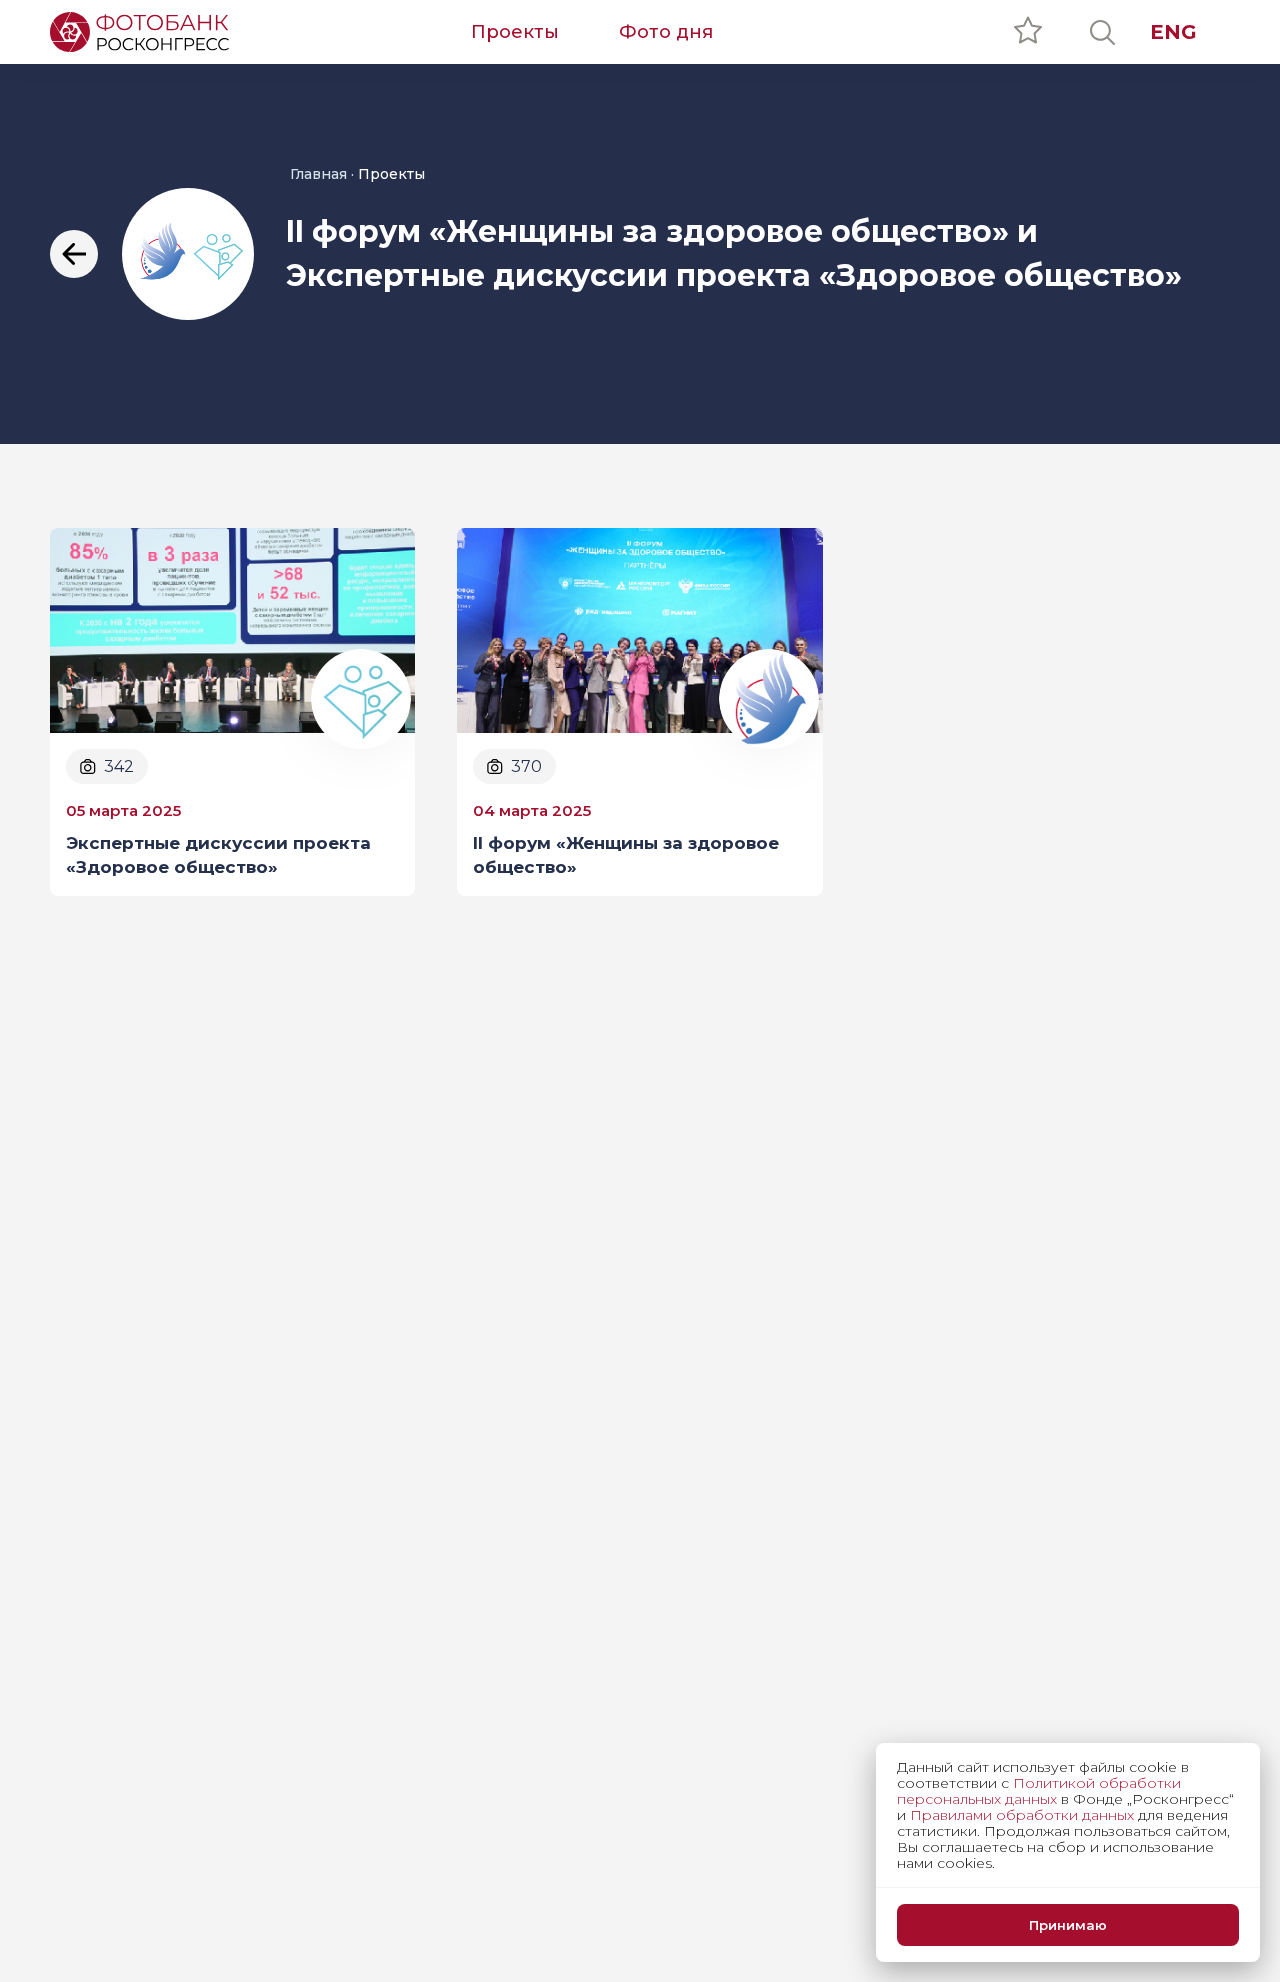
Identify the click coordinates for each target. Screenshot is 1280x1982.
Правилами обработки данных (1022, 1815)
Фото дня (666, 32)
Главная (318, 174)
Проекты (515, 32)
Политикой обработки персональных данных (1039, 1791)
